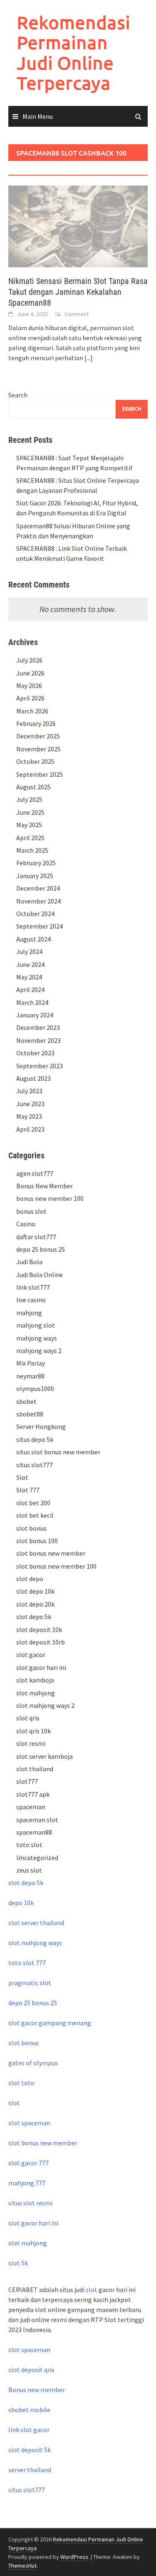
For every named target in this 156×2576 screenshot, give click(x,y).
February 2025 (36, 863)
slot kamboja (35, 1680)
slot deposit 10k (39, 1629)
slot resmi (31, 1743)
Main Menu (38, 116)
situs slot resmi (30, 2203)
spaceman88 (34, 1832)
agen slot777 (35, 1173)
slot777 (27, 1781)
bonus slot (31, 1211)
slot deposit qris (31, 2370)
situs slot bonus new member (58, 1452)
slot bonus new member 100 (56, 1566)
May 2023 (29, 1116)
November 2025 (38, 749)
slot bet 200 (33, 1503)
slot (14, 2103)
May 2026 (29, 685)
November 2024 (38, 901)
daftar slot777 (36, 1237)
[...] (89, 358)
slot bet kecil (35, 1515)
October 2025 (35, 761)
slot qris (28, 1718)
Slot (22, 1477)
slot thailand (35, 1769)
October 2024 (35, 914)
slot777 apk (33, 1794)
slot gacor (31, 1655)
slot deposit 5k (30, 2450)
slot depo (30, 1579)
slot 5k (18, 2263)
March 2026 (32, 711)
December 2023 (38, 1027)
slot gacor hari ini (41, 1667)
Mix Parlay (31, 1363)
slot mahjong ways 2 (45, 1705)
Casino (26, 1224)
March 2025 (32, 850)
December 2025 (38, 736)
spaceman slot (37, 1820)
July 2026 (29, 660)
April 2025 (30, 838)
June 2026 (30, 673)
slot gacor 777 (28, 2163)
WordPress (74, 2557)
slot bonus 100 (37, 1541)
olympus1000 (35, 1388)
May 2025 (29, 825)
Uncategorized (37, 1858)
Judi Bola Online (40, 1275)
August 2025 (33, 787)
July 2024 (29, 952)
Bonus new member (37, 2390)
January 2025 (35, 876)
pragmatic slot (30, 1983)
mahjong (29, 1313)
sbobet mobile (29, 2410)
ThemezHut (22, 2566)
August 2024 (33, 939)
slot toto (21, 2083)
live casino (31, 1300)
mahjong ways (37, 1338)
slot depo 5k (34, 1617)
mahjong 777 (27, 2183)
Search (18, 395)
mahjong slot (36, 1325)
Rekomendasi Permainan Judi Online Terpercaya (73, 53)
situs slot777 (35, 1465)
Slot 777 (28, 1490)
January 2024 (35, 1015)
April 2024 (30, 989)
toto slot (29, 1845)
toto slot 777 (27, 1963)
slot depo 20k (35, 1604)
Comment (77, 314)
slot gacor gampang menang (50, 2023)
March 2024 (32, 1002)
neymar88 (30, 1376)
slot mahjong (36, 1693)
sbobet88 (30, 1414)
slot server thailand (36, 1923)
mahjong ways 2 (39, 1351)
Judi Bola (29, 1262)
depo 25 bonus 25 (41, 1249)
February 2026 (36, 723)
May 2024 (29, 977)
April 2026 (30, 698)
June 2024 (30, 964)
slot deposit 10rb (41, 1642)
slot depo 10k (35, 1591)
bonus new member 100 (50, 1198)
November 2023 (38, 1040)
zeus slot (29, 1870)
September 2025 (40, 774)
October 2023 (35, 1053)
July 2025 (29, 799)
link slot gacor (29, 2430)
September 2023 (40, 1066)
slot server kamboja (45, 1756)
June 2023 (30, 1104)
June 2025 (30, 812)
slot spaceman (29, 2123)
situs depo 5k (35, 1439)
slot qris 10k (33, 1731)
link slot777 (33, 1287)
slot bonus (31, 1528)
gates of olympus (33, 2063)
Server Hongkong (41, 1426)
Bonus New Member (45, 1186)
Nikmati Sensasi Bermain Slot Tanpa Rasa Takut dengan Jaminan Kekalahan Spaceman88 (78, 292)
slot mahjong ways (35, 1943)
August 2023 (33, 1078)
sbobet (26, 1401)
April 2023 (30, 1129)
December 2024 (38, 888)
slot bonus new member (51, 1553)
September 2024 (40, 926)
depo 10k (21, 1903)
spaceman (31, 1807)
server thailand (30, 2470)
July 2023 (29, 1091)
